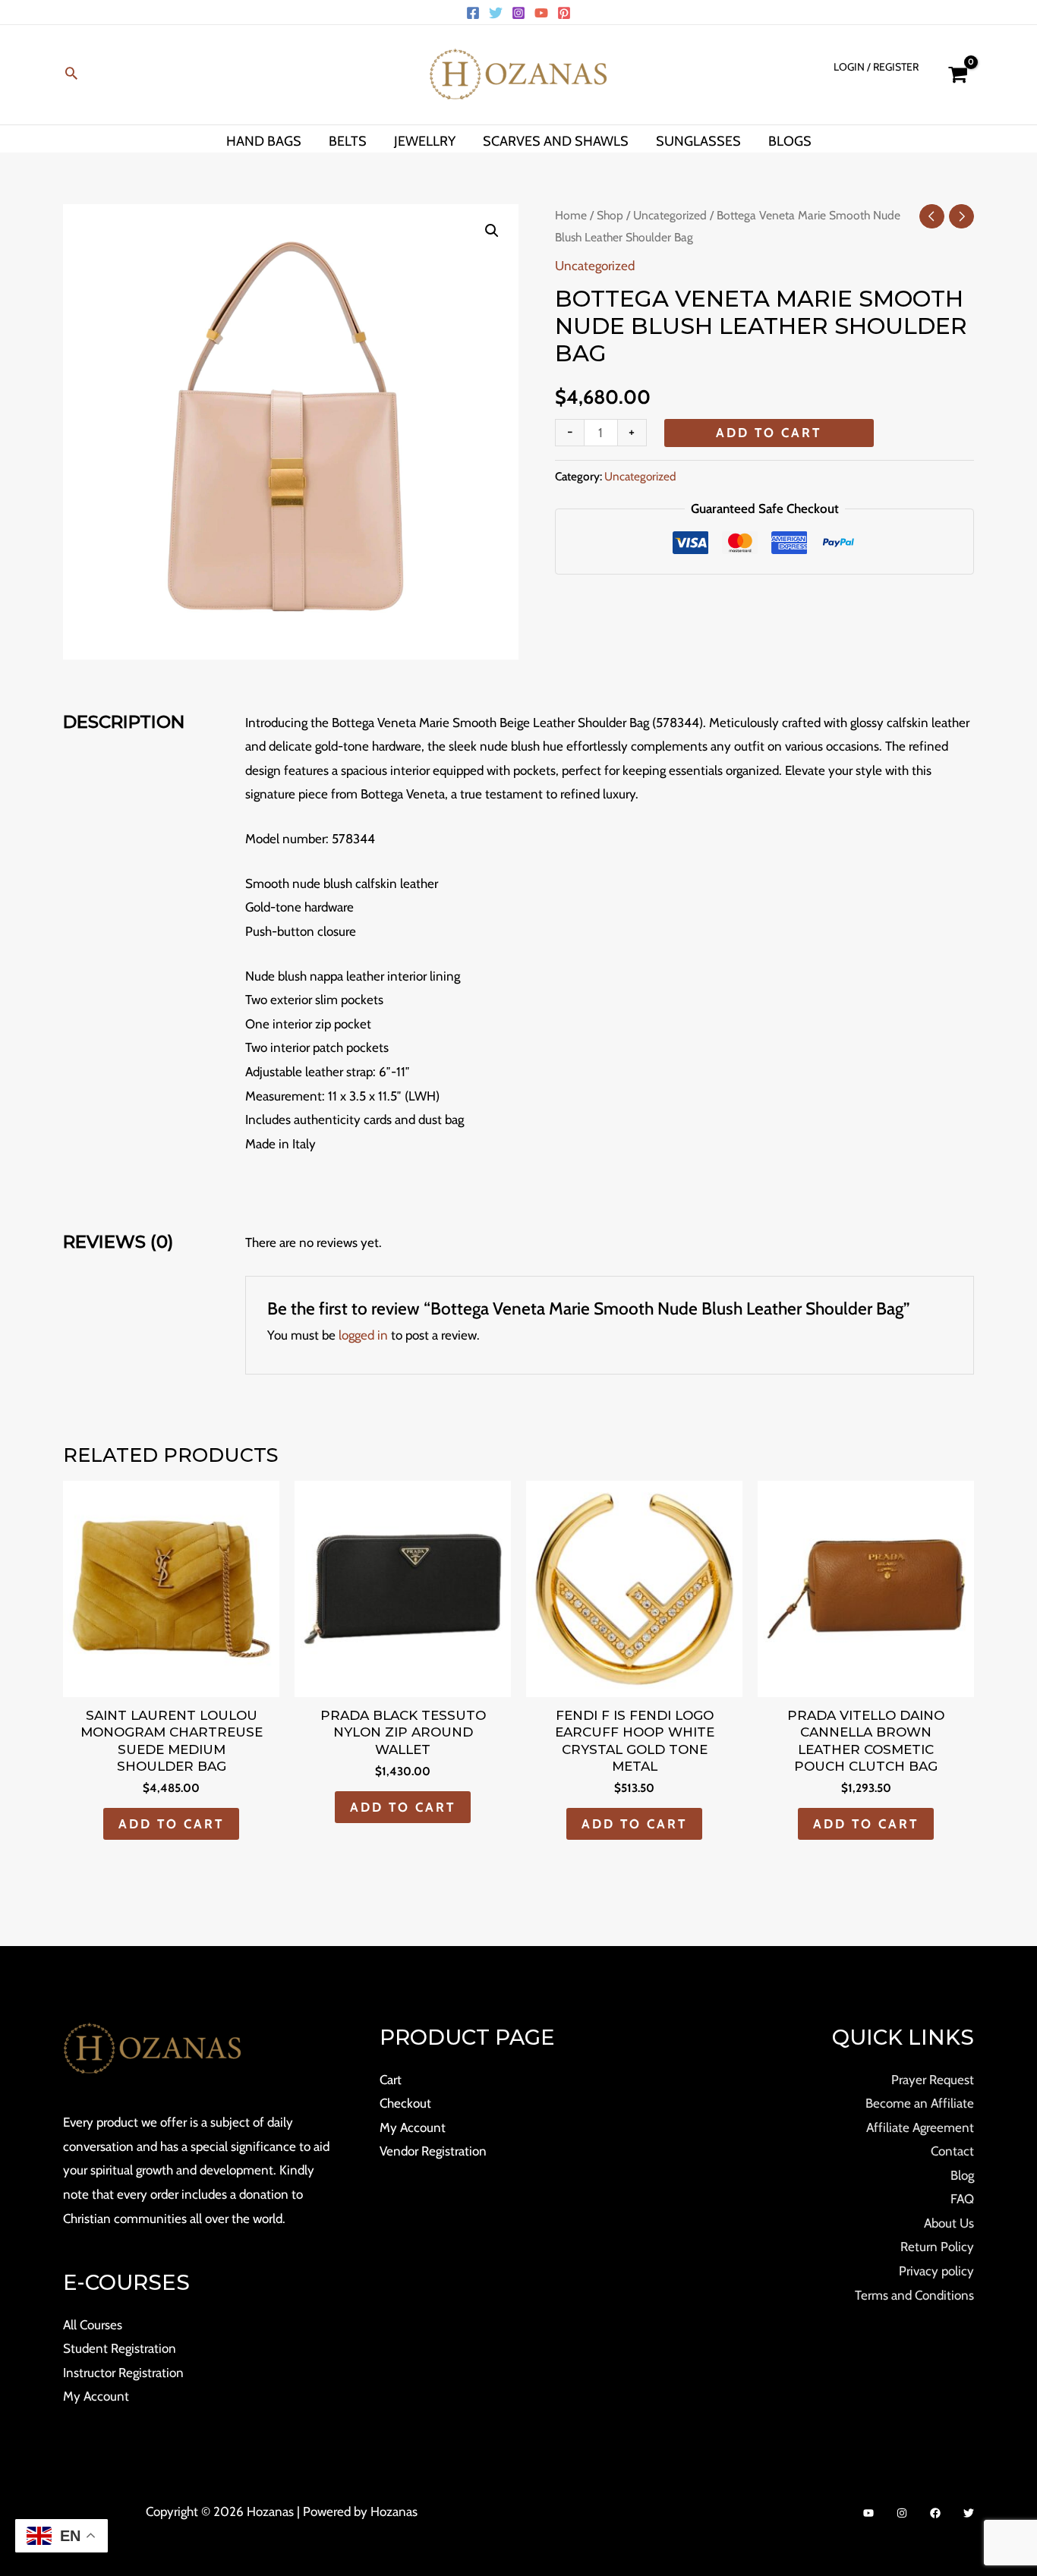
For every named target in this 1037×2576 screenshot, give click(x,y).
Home (571, 215)
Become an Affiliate (920, 2103)
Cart (391, 2080)
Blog (962, 2175)
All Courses (93, 2325)
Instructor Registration (123, 2373)
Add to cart (769, 433)
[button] (71, 75)
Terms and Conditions (914, 2295)
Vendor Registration (433, 2151)
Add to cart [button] (171, 1824)
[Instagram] (518, 13)
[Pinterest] (564, 13)
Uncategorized (670, 215)
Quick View (172, 1683)
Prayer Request (933, 2080)
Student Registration (120, 2348)
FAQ (962, 2199)
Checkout (405, 2103)
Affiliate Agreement (920, 2127)
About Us (949, 2223)
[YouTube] (541, 13)
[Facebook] (473, 13)
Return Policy (937, 2247)
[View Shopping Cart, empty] (958, 75)
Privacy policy (936, 2271)
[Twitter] (496, 13)
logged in (363, 1335)
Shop (610, 215)
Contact (952, 2151)
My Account (96, 2396)
